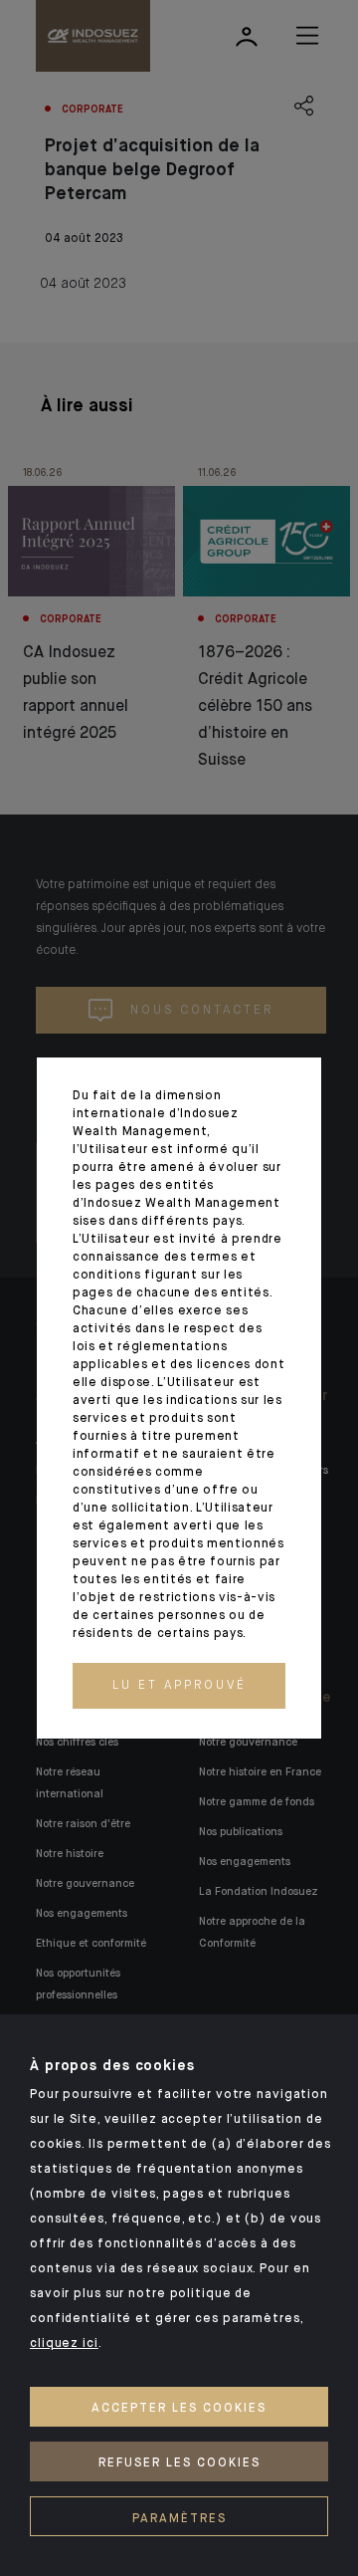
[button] (179, 1686)
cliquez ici (64, 2344)
